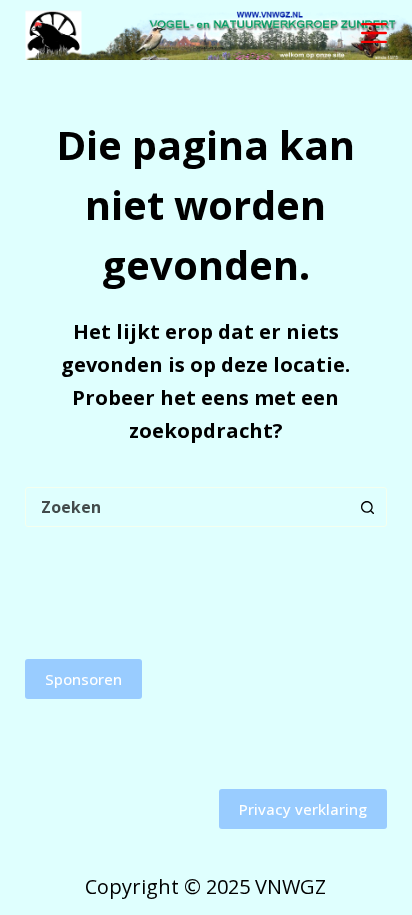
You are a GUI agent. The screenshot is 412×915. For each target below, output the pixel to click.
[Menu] (374, 33)
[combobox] (187, 507)
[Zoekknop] (367, 507)
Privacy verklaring (303, 809)
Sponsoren (83, 679)
